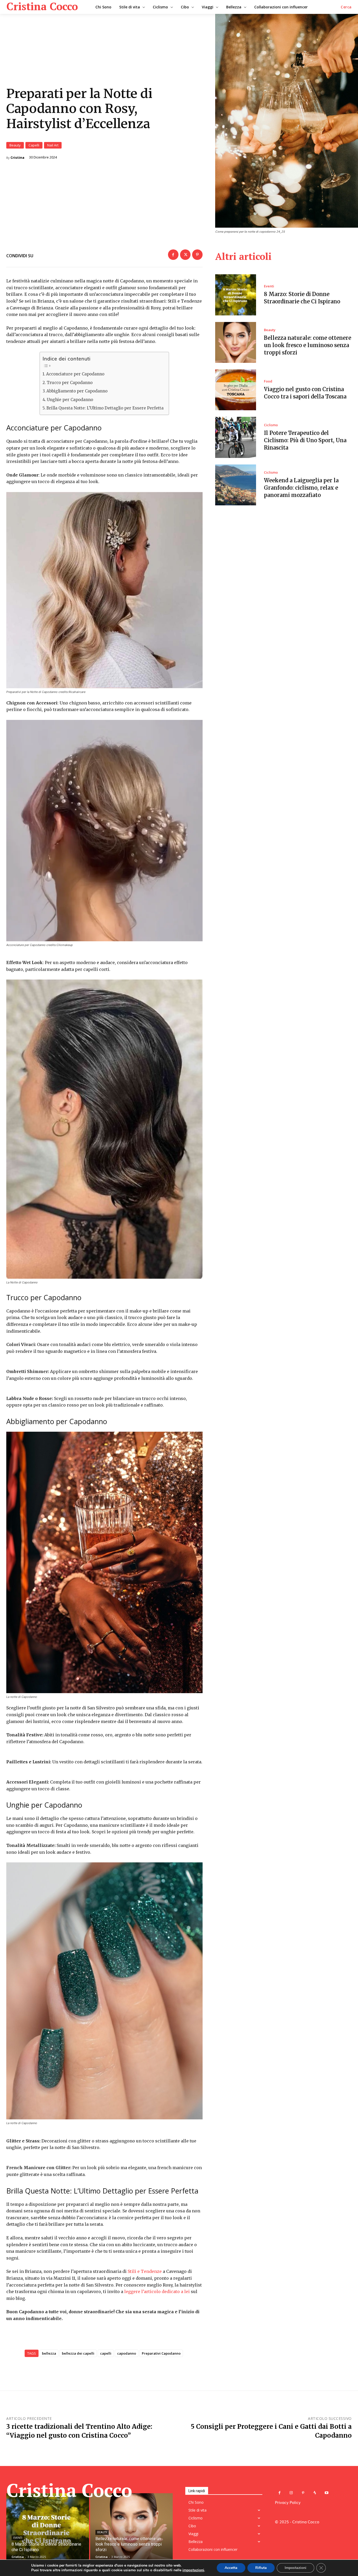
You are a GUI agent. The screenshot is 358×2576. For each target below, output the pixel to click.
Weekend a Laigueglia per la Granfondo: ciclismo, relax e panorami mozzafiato (301, 488)
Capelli (34, 145)
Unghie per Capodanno (70, 400)
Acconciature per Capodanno (75, 374)
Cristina (17, 158)
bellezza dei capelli (78, 2353)
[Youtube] (327, 2493)
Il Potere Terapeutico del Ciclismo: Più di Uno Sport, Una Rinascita (305, 440)
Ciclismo (271, 425)
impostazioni (193, 2570)
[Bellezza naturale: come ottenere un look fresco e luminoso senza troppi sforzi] (236, 342)
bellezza (49, 2353)
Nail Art (53, 145)
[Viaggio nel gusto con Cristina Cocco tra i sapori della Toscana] (236, 390)
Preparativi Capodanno (161, 2353)
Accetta (231, 2568)
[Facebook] (173, 255)
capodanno (127, 2353)
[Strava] (315, 2493)
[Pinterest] (197, 255)
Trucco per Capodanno (70, 383)
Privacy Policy (288, 2502)
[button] (346, 7)
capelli (106, 2353)
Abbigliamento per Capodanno (77, 391)
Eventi (269, 286)
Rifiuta (261, 2568)
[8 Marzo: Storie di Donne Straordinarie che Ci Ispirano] (236, 295)
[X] (185, 255)
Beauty (15, 145)
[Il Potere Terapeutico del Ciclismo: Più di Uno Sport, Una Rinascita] (236, 437)
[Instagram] (291, 2493)
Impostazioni (295, 2568)
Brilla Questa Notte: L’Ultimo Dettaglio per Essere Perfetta (105, 408)
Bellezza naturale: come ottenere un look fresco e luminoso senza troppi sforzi (308, 345)
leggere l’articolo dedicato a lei (157, 2291)
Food (268, 381)
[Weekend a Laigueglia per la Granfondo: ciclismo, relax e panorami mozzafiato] (236, 485)
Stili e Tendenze (145, 2271)
